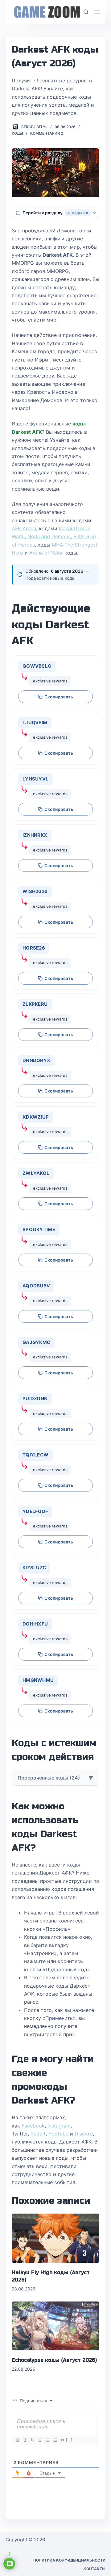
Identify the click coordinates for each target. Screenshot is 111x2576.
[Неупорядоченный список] (55, 2440)
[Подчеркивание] (32, 2440)
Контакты (95, 2569)
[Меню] (97, 12)
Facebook (33, 2126)
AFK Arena (24, 528)
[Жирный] (18, 2440)
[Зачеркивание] (40, 2440)
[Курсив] (25, 2440)
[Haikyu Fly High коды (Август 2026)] (55, 2238)
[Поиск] (86, 12)
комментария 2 (47, 133)
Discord (84, 2134)
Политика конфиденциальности (69, 2560)
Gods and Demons (49, 536)
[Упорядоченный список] (47, 2440)
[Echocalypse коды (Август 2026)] (55, 2326)
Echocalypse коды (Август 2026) (54, 2360)
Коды (17, 133)
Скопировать (59, 697)
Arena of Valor (46, 553)
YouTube (58, 2134)
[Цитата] (62, 2440)
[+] (69, 2440)
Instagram (59, 2126)
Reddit (38, 2134)
